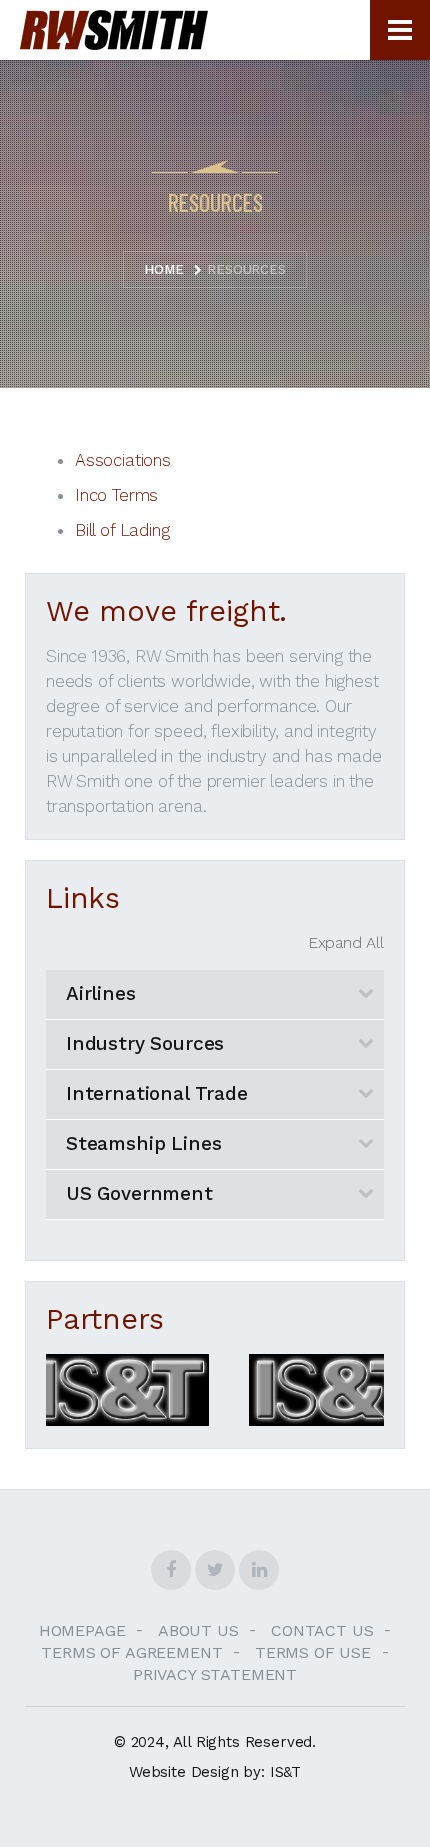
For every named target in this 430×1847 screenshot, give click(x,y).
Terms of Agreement (140, 1652)
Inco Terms (116, 495)
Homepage (91, 1630)
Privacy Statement (215, 1674)
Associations (123, 460)
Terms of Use (322, 1652)
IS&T (285, 1772)
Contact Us (331, 1630)
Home (163, 269)
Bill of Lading (122, 530)
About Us (207, 1630)
